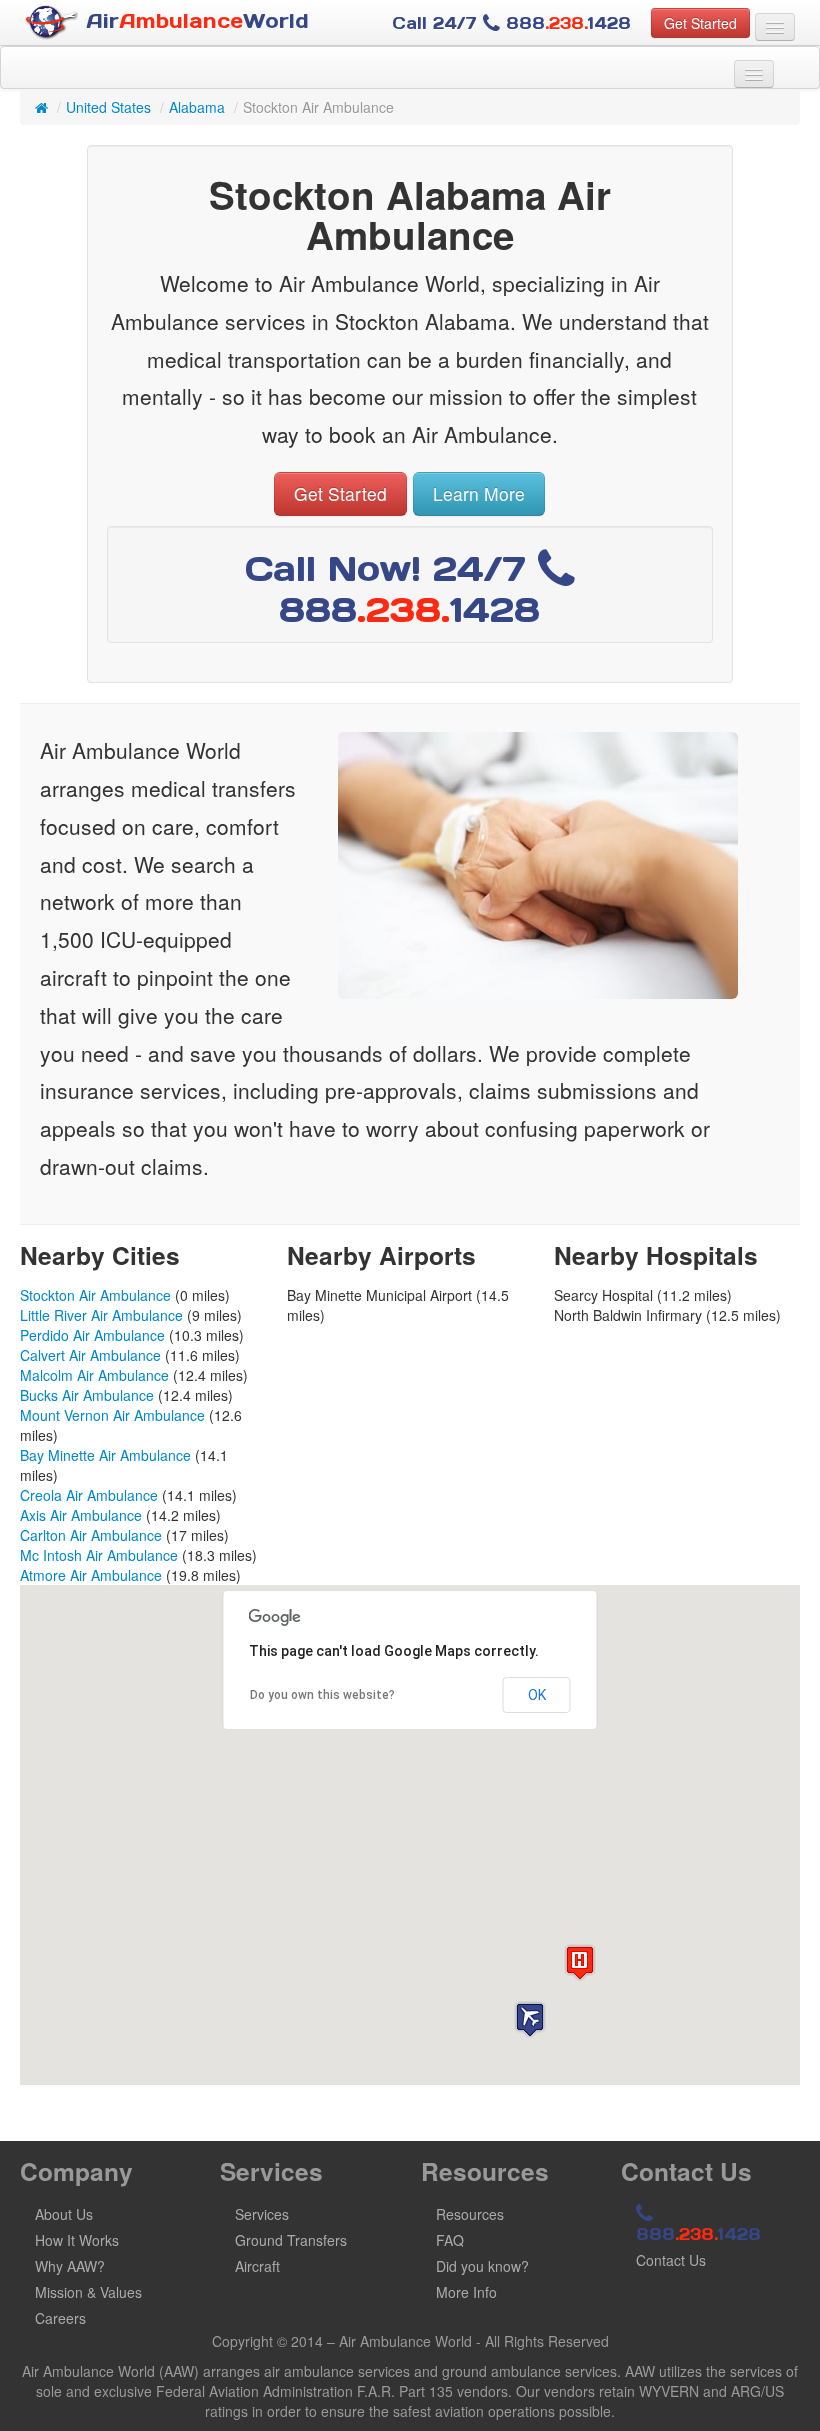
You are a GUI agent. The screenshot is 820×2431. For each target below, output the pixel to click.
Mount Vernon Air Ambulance (112, 1415)
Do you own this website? (322, 1695)
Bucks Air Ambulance (87, 1395)
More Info (466, 2292)
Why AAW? (70, 2266)
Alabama (197, 107)
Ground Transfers (291, 2240)
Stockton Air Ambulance (95, 1295)
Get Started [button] (700, 23)
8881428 (698, 2234)
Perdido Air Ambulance (92, 1335)
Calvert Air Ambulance (90, 1355)
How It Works (77, 2240)
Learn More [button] (479, 493)
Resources (470, 2214)
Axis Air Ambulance (81, 1515)
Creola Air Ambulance (89, 1495)
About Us (64, 2214)
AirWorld (194, 21)
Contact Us (671, 2260)
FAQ (450, 2240)
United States (108, 107)
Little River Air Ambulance (101, 1315)
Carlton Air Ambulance (91, 1535)
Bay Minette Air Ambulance (105, 1455)
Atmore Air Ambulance (91, 1575)
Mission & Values (88, 2292)
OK (537, 1695)
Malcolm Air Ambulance (94, 1375)
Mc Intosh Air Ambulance (99, 1555)
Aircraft (257, 2266)
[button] (530, 2019)
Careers (60, 2318)
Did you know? (482, 2266)
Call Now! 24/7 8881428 (393, 589)
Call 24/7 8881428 (511, 23)
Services (262, 2214)
